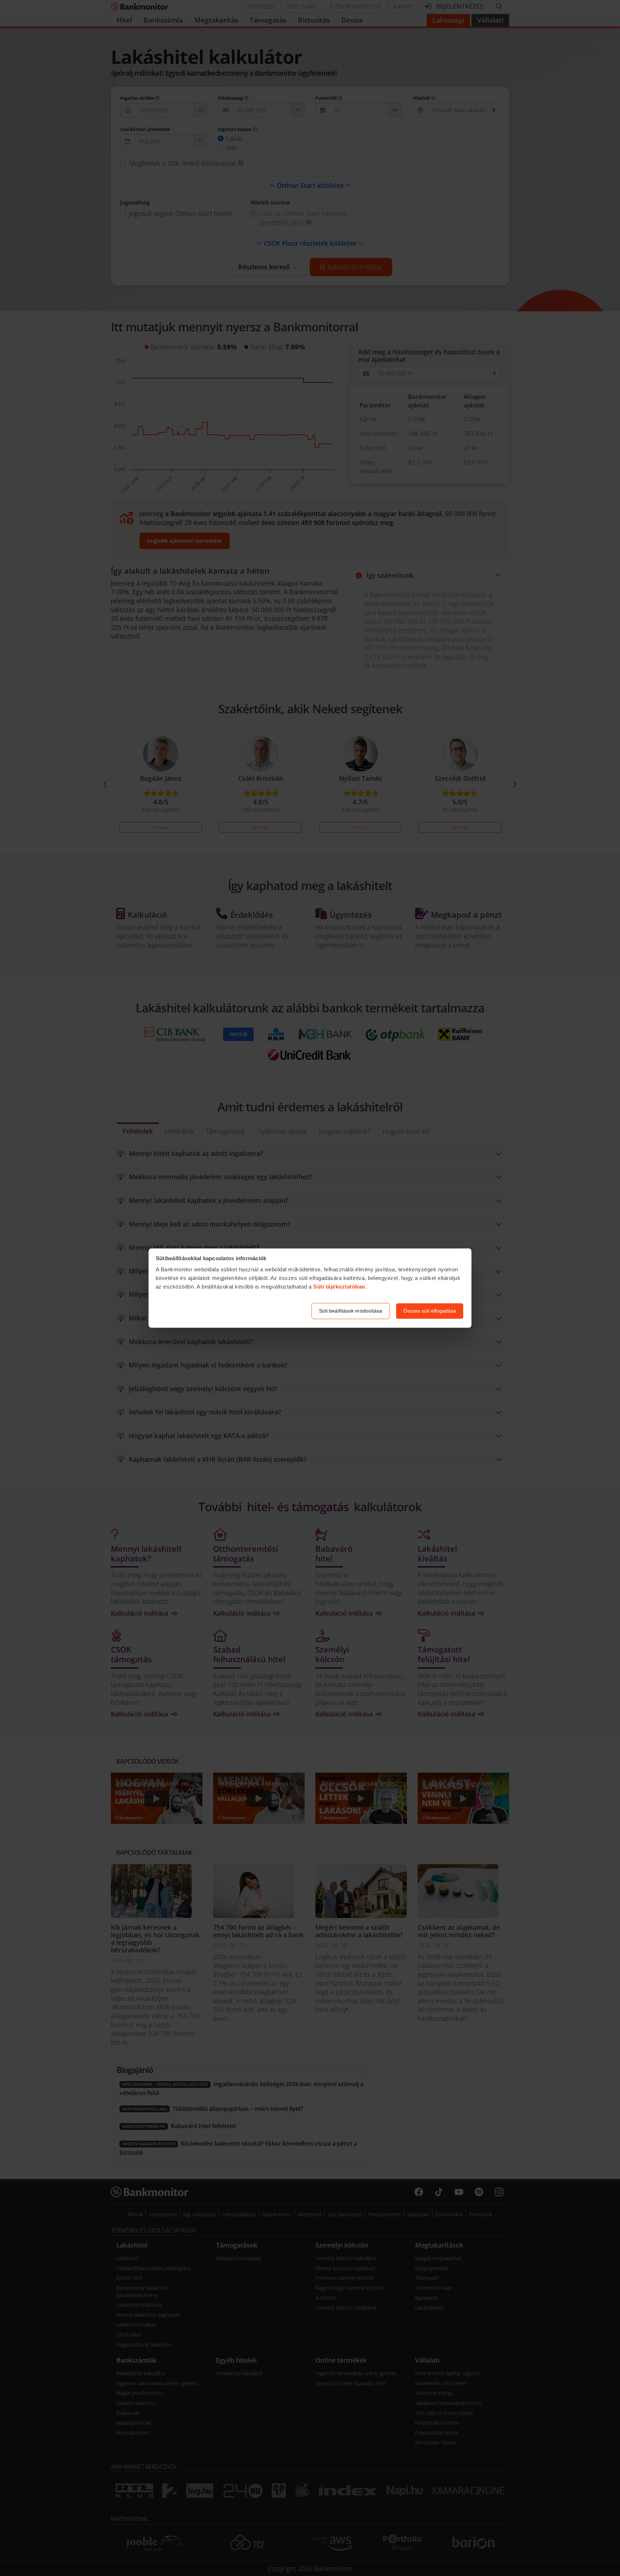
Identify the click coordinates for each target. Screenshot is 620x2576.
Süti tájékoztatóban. (340, 1287)
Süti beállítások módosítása (351, 1311)
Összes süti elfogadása (430, 1311)
